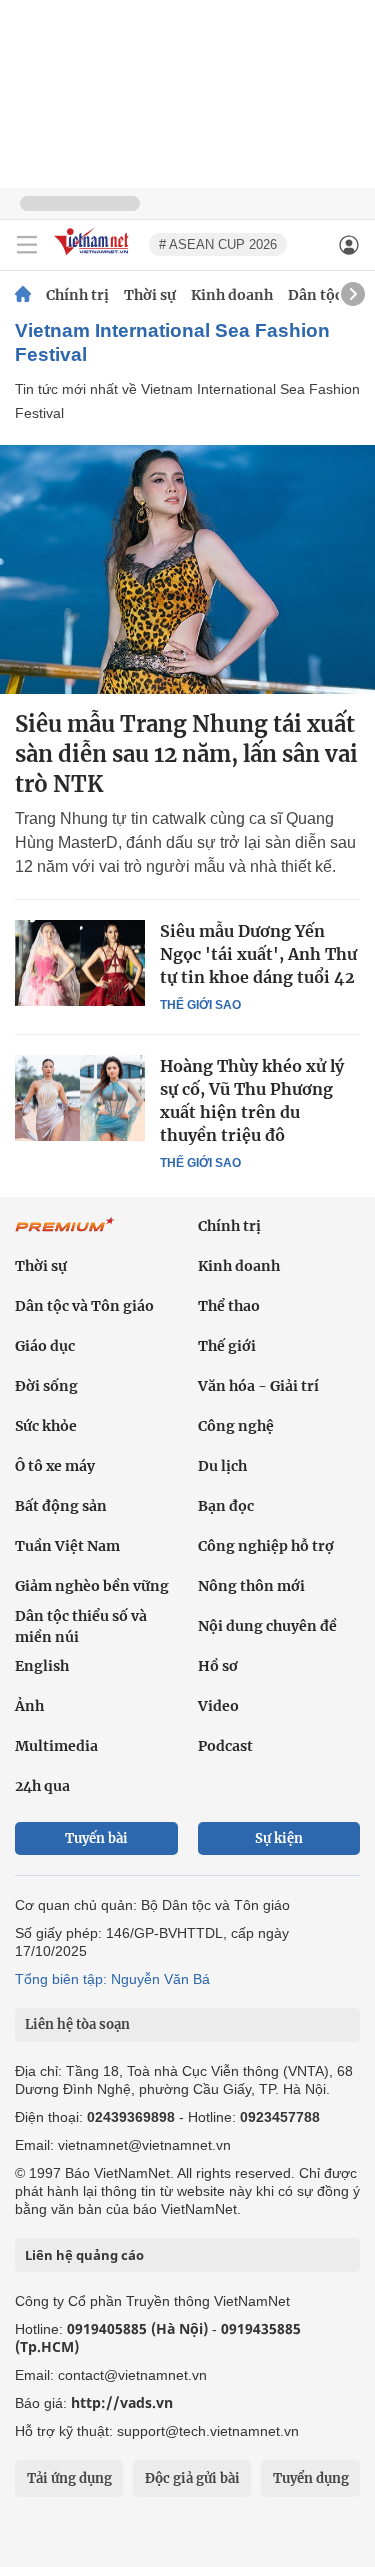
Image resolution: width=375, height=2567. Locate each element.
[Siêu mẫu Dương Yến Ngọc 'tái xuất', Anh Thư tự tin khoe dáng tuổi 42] (80, 963)
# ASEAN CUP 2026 (218, 244)
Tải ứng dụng (69, 2478)
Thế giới (227, 1346)
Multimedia (56, 1746)
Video (218, 1706)
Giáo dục (45, 1346)
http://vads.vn (122, 2402)
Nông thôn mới (251, 1586)
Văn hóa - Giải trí (258, 1386)
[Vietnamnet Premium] (65, 1235)
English (42, 1666)
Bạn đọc (226, 1506)
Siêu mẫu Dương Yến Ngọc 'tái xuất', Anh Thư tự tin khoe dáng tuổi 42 (258, 954)
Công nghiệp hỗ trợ (266, 1546)
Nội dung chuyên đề (267, 1626)
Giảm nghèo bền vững (92, 1586)
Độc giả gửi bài (192, 2478)
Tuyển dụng (311, 2478)
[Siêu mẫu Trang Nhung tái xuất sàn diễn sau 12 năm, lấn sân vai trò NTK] (187, 569)
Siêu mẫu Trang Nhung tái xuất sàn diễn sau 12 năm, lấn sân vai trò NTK (186, 754)
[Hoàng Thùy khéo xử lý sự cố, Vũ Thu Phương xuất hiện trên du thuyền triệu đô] (80, 1098)
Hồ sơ (218, 1666)
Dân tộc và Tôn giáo (84, 1306)
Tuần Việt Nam (67, 1546)
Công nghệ (236, 1426)
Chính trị (77, 295)
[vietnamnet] (94, 256)
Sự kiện (279, 1838)
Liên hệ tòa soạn (77, 2024)
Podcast (225, 1746)
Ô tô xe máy (55, 1466)
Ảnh (29, 1706)
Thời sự (150, 295)
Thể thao (229, 1306)
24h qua (42, 1786)
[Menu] (27, 245)
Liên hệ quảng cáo (84, 2255)
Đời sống (46, 1386)
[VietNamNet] (23, 295)
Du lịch (222, 1466)
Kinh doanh (232, 295)
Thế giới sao (200, 1005)
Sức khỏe (46, 1426)
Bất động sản (61, 1506)
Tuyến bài (96, 1838)
